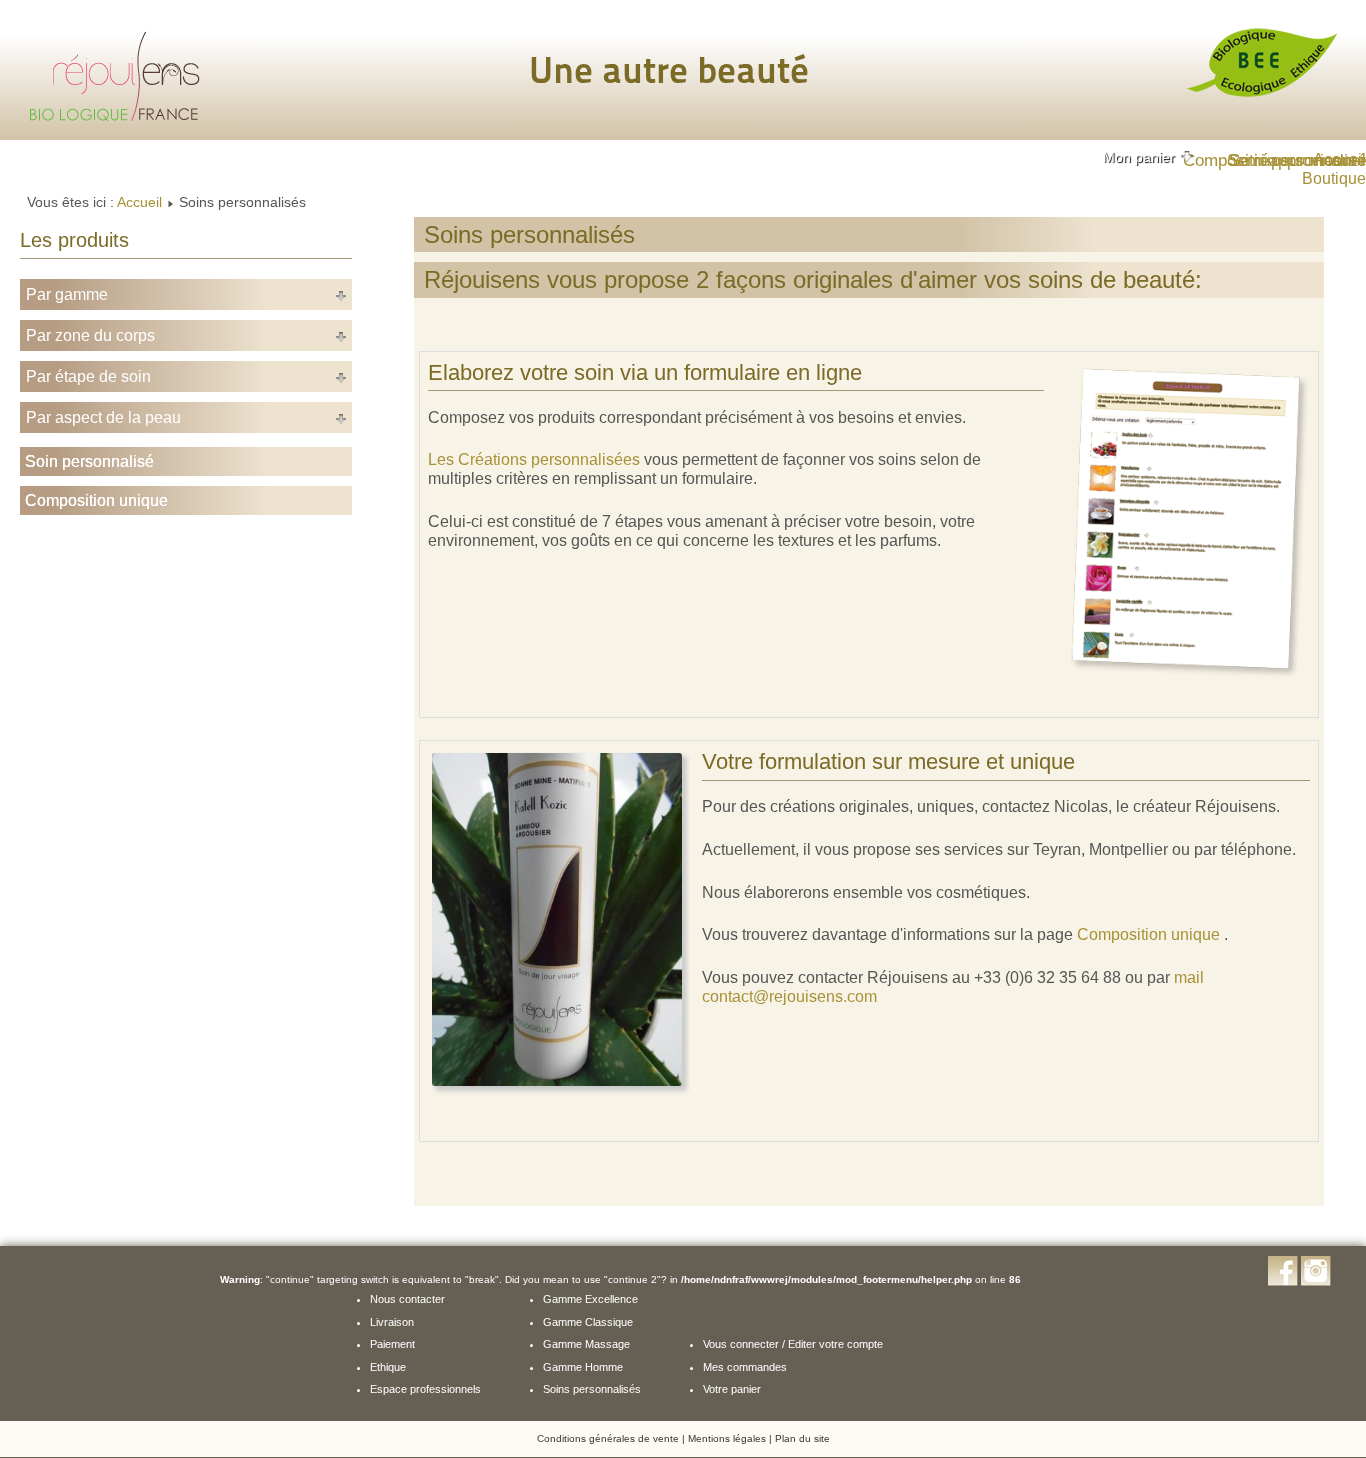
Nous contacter (407, 1299)
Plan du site (802, 1438)
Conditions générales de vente (608, 1438)
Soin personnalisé (89, 461)
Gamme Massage (586, 1344)
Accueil (139, 202)
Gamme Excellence (590, 1299)
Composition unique (96, 500)
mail (1189, 977)
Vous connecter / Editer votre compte (793, 1344)
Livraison (392, 1322)
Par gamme (67, 294)
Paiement (392, 1344)
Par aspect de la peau (103, 417)
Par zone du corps (90, 335)
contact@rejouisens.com (789, 996)
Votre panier (732, 1389)
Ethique (388, 1367)
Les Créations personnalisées (534, 459)
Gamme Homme (583, 1367)
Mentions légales (727, 1438)
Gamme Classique (588, 1322)
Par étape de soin (88, 376)
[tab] (1149, 157)
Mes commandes (745, 1367)
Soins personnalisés (592, 1389)
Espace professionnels (425, 1389)
